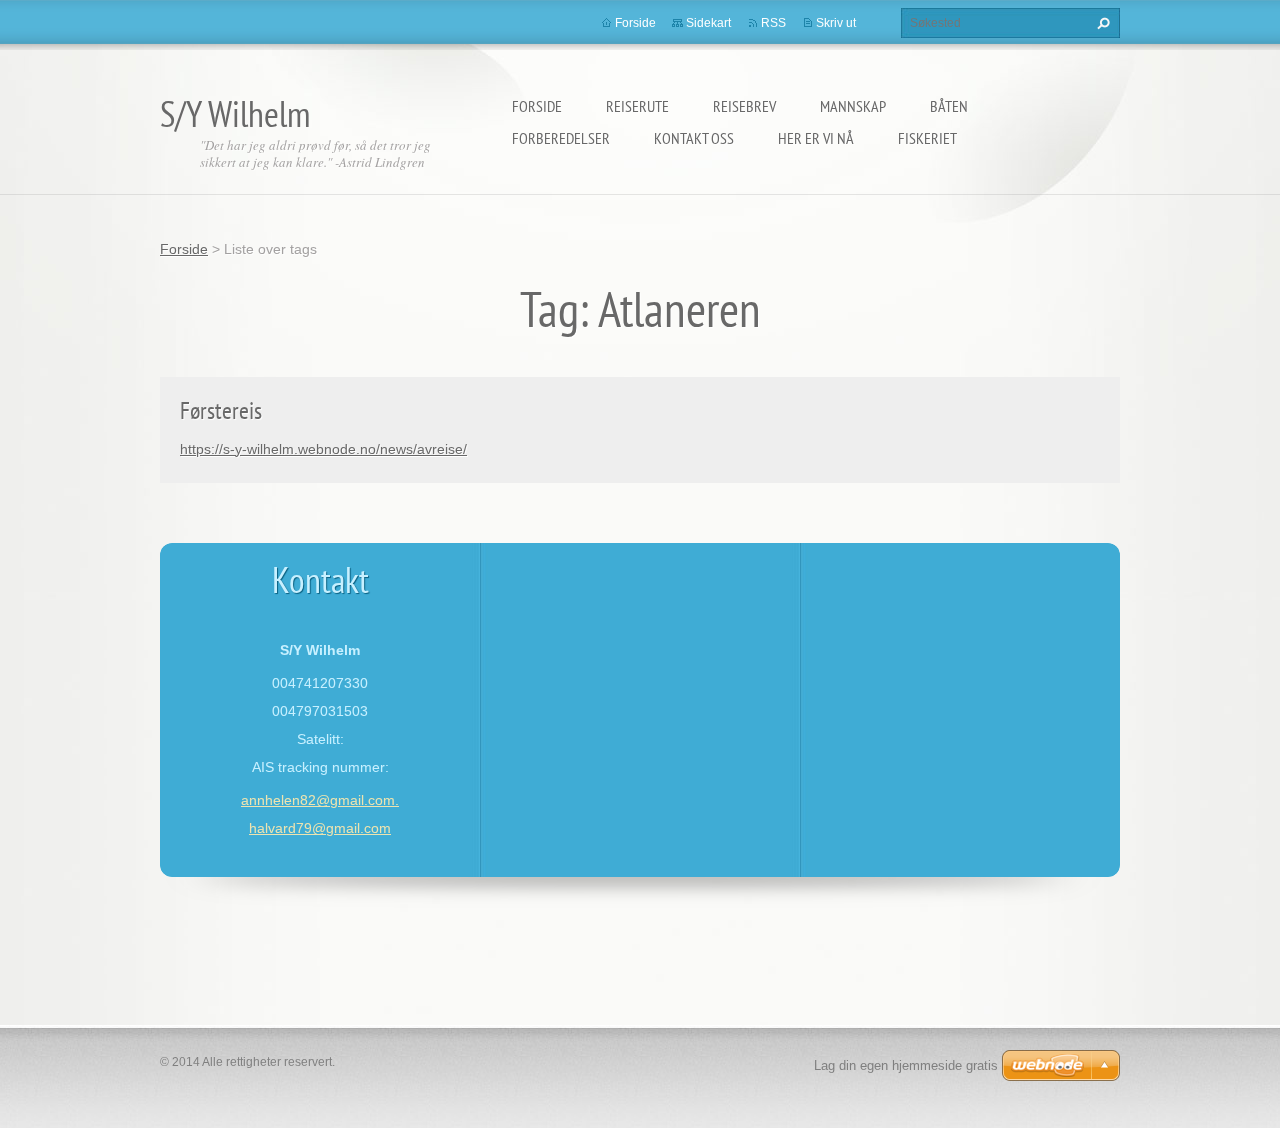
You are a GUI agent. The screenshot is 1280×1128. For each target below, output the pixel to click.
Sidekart (708, 23)
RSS (773, 23)
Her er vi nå (816, 138)
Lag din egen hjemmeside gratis (906, 1065)
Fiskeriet (927, 138)
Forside (537, 106)
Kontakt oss (694, 138)
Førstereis (221, 410)
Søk (1101, 23)
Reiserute (637, 106)
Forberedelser (561, 138)
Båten (949, 106)
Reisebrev (744, 106)
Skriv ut (836, 23)
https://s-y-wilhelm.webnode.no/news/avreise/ (323, 449)
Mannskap (853, 106)
